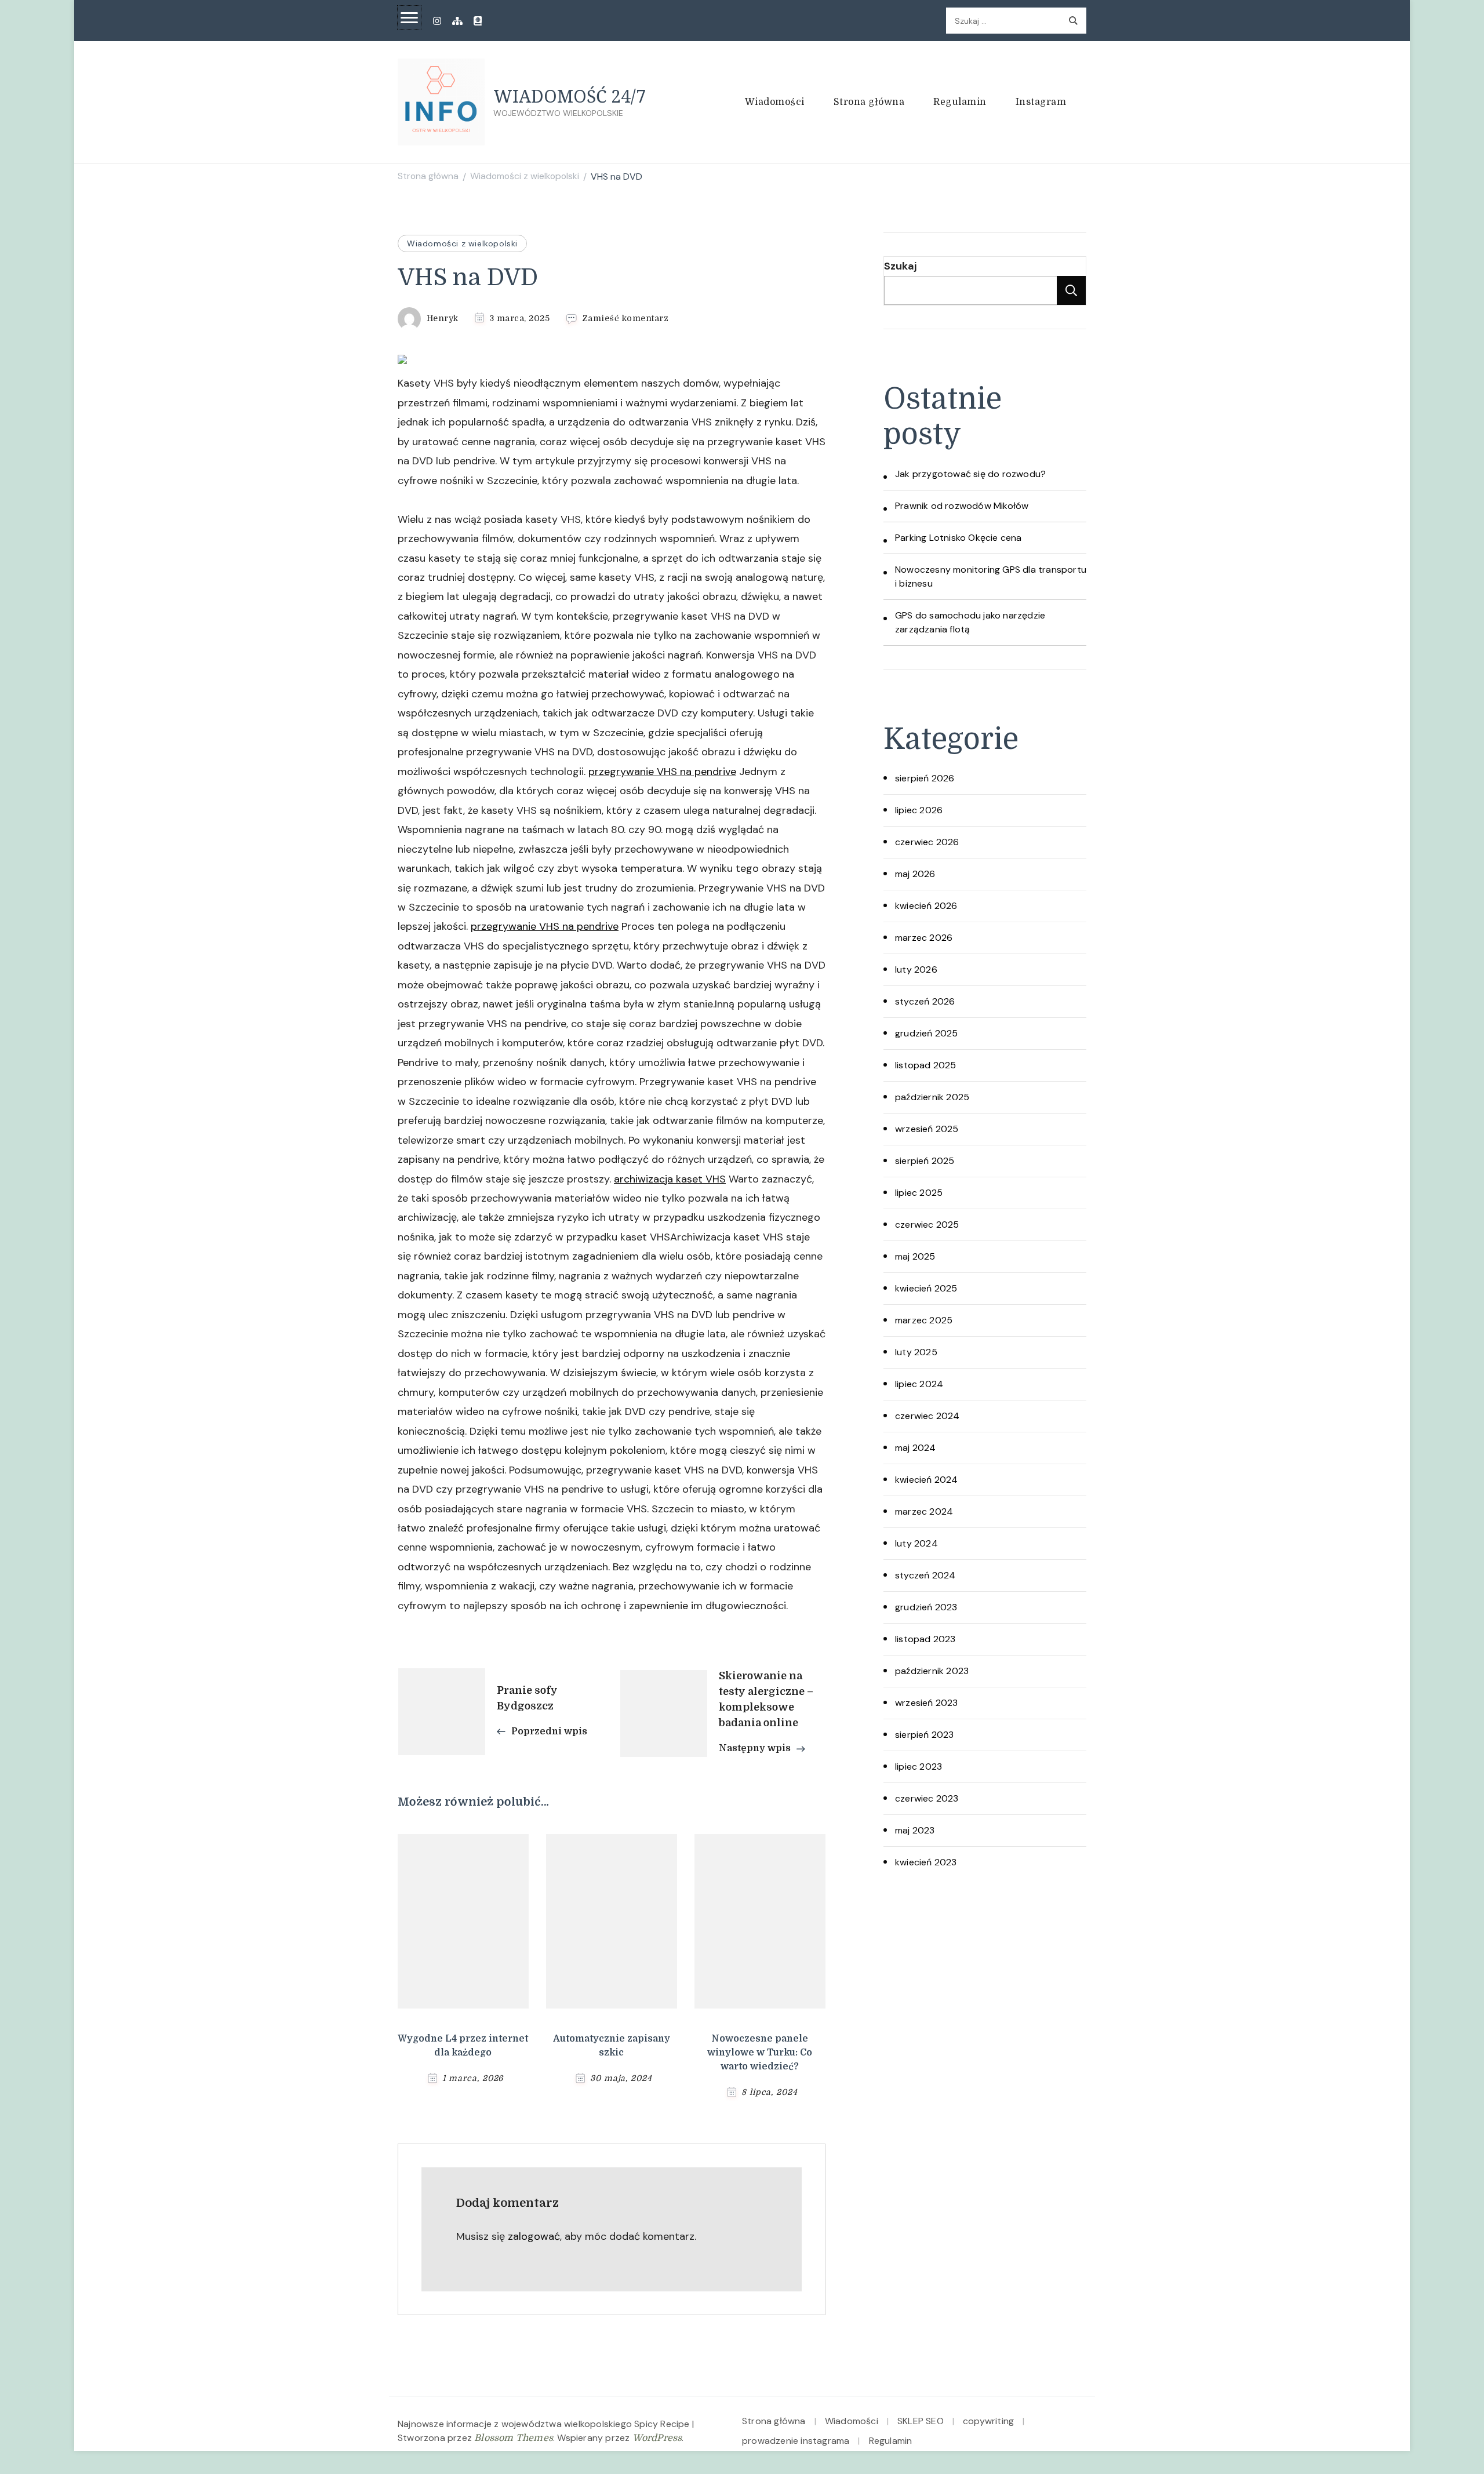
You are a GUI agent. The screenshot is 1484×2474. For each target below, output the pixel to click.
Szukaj (900, 266)
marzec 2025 (924, 1320)
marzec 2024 (924, 1511)
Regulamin (960, 102)
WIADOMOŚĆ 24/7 (570, 96)
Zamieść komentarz (625, 319)
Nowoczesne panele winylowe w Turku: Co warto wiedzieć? (760, 2053)
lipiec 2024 (919, 1384)
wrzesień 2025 (927, 1129)
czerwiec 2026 (927, 842)
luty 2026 (916, 969)
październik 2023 (932, 1671)
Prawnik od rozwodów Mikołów (962, 506)
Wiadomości (775, 102)
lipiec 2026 (919, 810)
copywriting (988, 2421)
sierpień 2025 (925, 1161)
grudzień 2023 (926, 1607)
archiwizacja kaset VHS (670, 1179)
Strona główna (869, 102)
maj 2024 (916, 1448)
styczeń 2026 (925, 1001)
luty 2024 (916, 1543)
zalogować (534, 2236)
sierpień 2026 (925, 778)
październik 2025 (932, 1097)
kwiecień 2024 (927, 1480)
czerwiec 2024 (927, 1416)
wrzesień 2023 (927, 1703)
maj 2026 (915, 874)
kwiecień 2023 (926, 1862)
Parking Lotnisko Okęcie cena (959, 538)
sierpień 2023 (925, 1735)
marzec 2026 (924, 938)
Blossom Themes (514, 2438)
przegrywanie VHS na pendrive (662, 772)
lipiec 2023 (919, 1767)
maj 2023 (915, 1830)
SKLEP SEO (921, 2421)
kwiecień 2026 (926, 906)
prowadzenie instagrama (796, 2441)
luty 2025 (916, 1352)
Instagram (1041, 102)
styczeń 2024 (925, 1575)
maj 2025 (915, 1256)
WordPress (657, 2438)
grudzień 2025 (927, 1033)
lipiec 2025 (919, 1193)
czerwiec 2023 (927, 1798)
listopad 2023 (925, 1639)
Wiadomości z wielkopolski (462, 243)
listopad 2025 (926, 1065)
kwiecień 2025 (926, 1288)
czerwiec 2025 (927, 1225)
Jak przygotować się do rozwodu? (970, 474)
